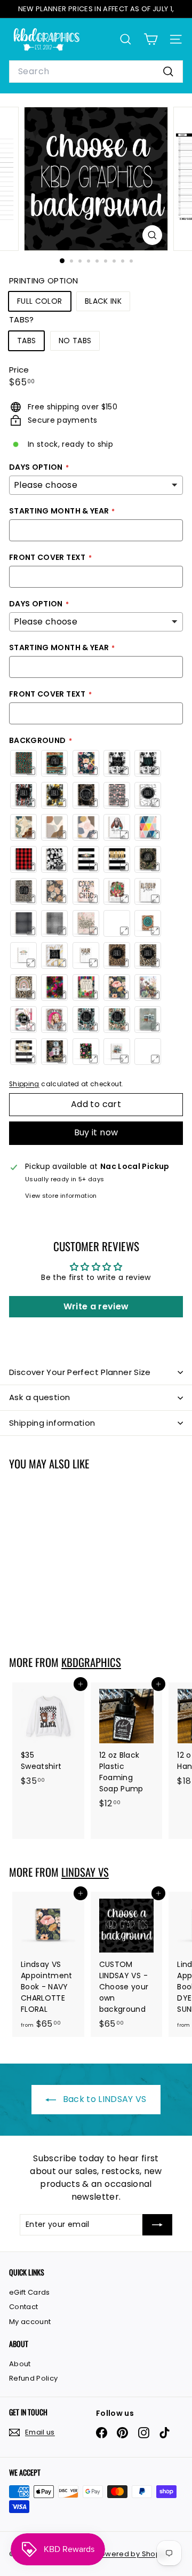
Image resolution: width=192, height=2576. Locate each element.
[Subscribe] (157, 2225)
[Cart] (151, 39)
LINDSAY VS (85, 1872)
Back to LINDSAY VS (103, 2099)
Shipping (24, 1084)
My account (30, 2322)
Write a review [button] (96, 1306)
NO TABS (75, 341)
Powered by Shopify (132, 2554)
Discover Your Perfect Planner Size (80, 1372)
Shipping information (52, 1423)
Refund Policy (34, 2378)
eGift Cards (30, 2292)
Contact (23, 2307)
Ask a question (39, 1397)
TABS (26, 341)
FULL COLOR (40, 301)
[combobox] (96, 72)
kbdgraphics (91, 1662)
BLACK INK (103, 301)
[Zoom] (152, 235)
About (20, 2364)
